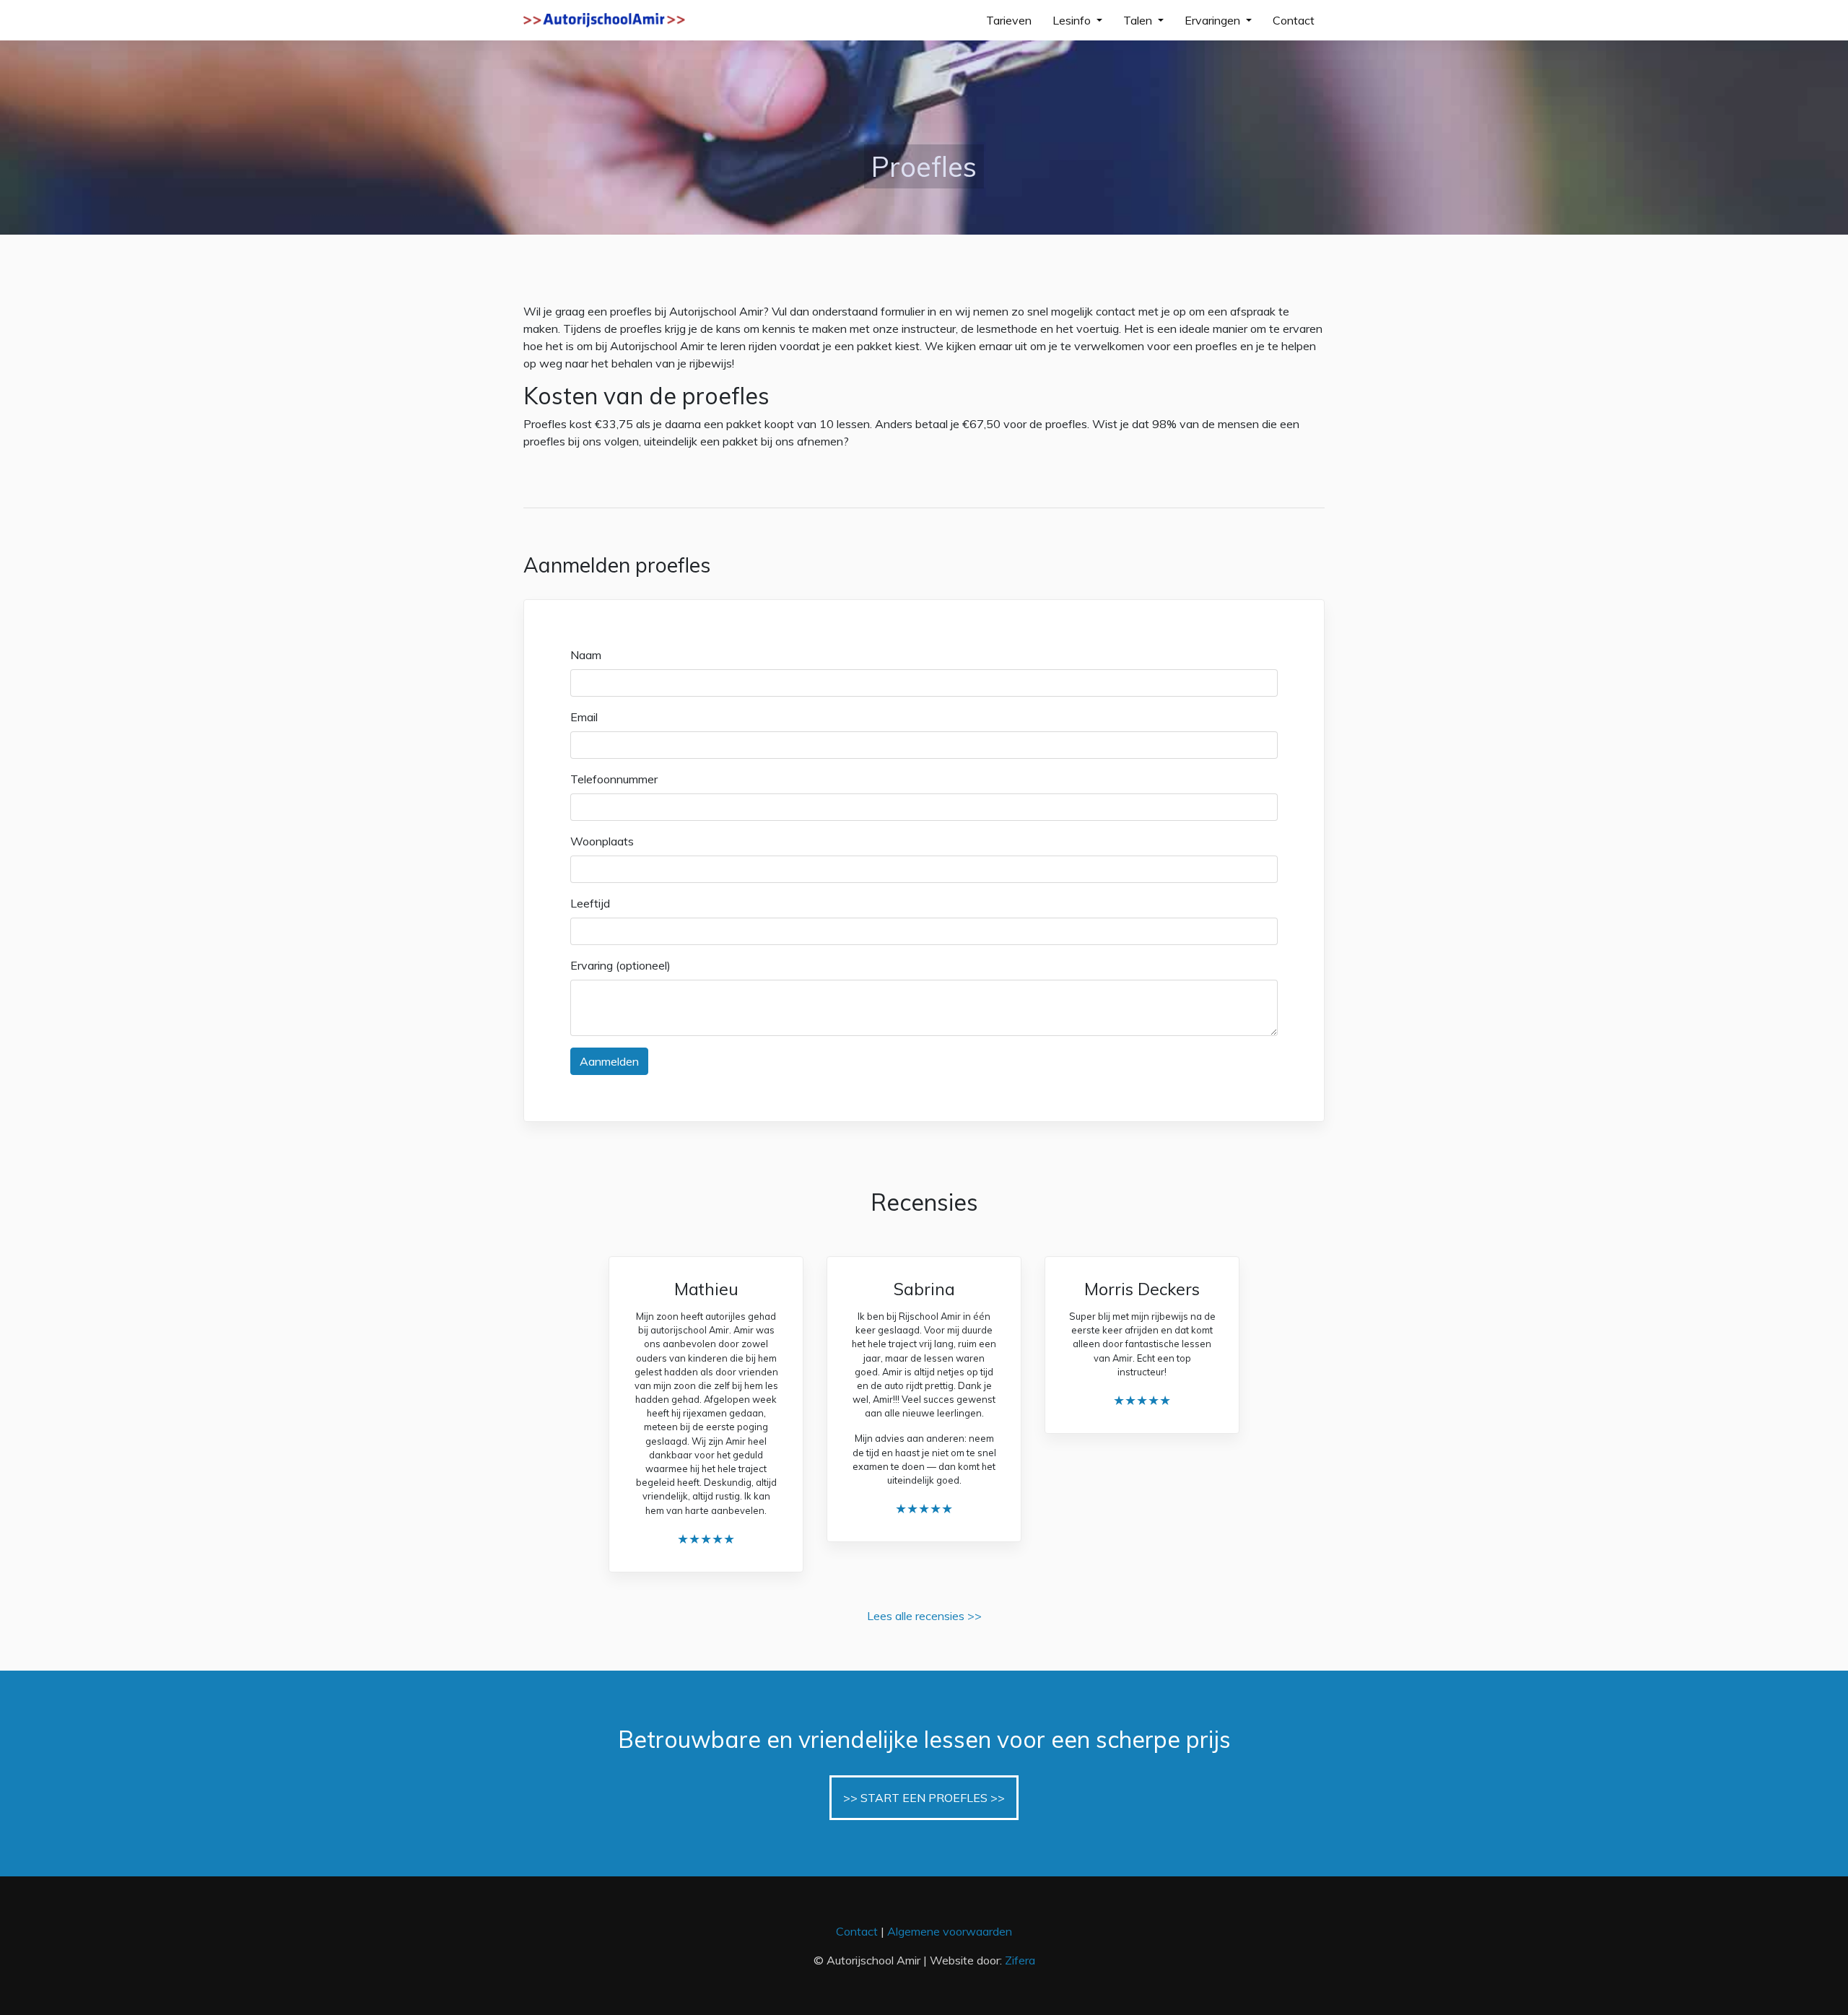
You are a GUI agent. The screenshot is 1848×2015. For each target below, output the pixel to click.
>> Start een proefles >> (924, 1798)
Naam (586, 655)
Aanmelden (609, 1061)
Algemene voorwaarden (950, 1931)
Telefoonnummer (614, 779)
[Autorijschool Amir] (604, 20)
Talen (1139, 20)
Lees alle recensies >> (924, 1616)
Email (584, 717)
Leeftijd (590, 903)
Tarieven (1009, 20)
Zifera (1020, 1960)
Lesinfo (1073, 20)
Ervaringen (1214, 20)
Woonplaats (602, 841)
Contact (1294, 20)
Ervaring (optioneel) (620, 965)
